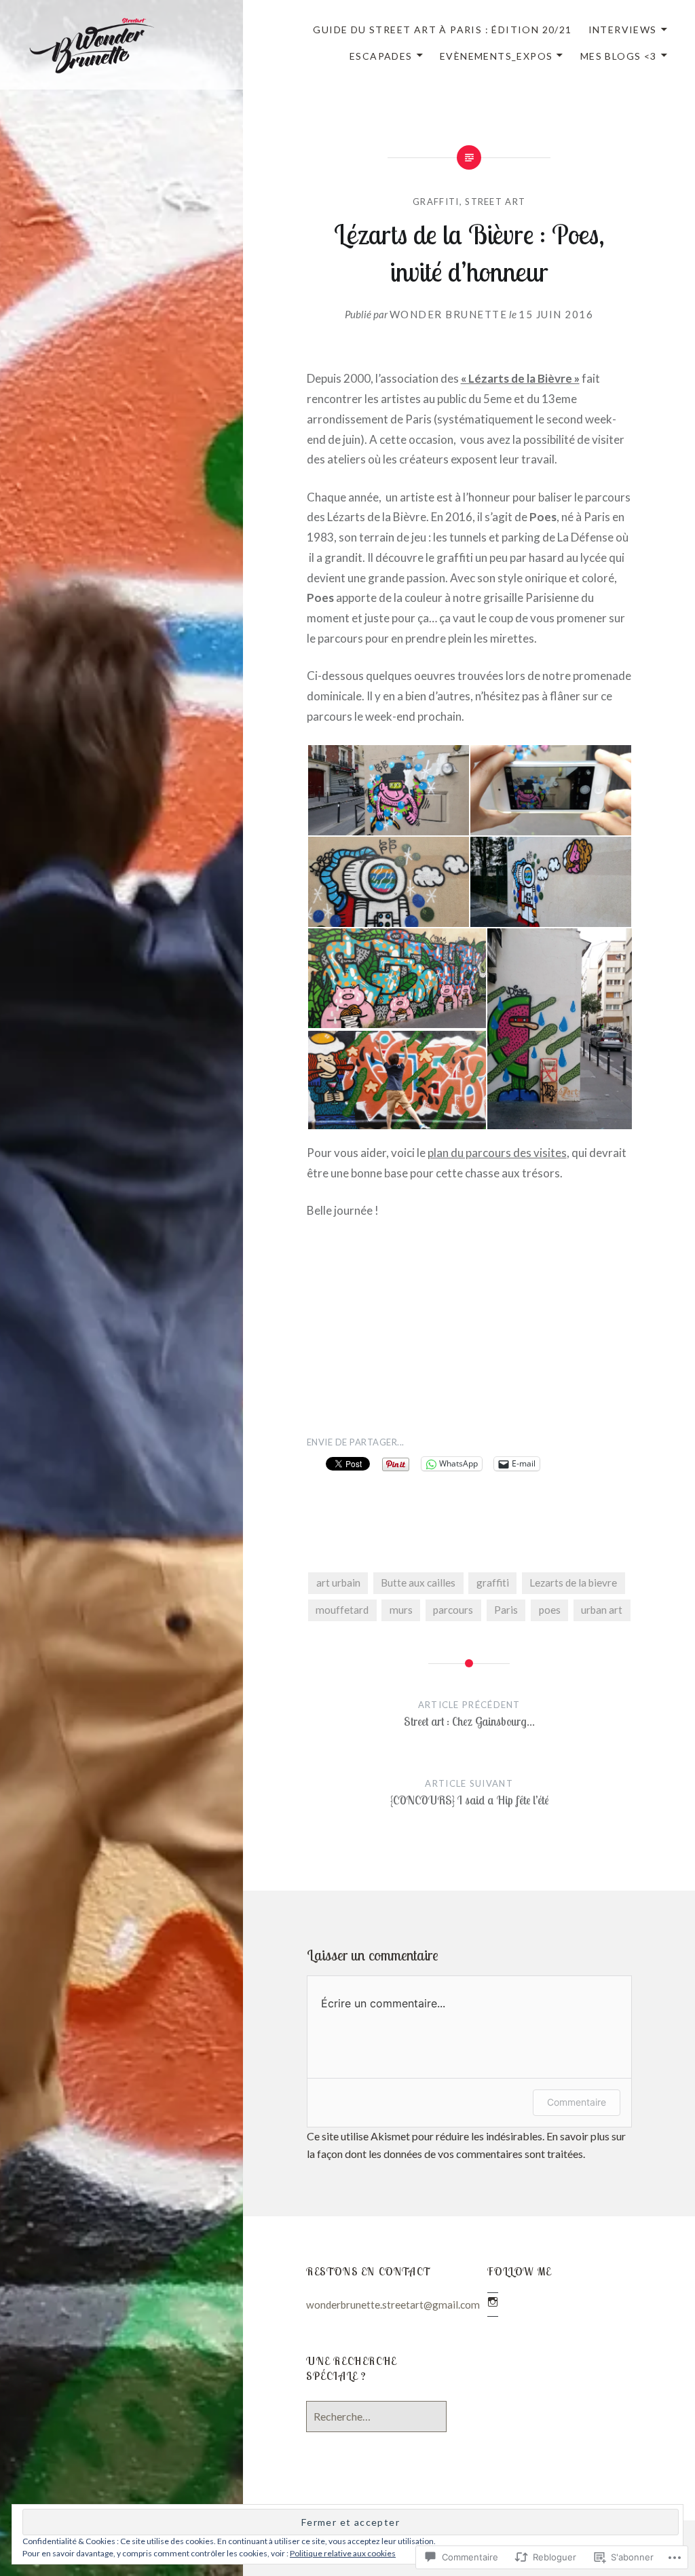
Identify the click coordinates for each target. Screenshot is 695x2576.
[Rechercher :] (377, 2417)
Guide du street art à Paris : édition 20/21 (442, 30)
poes (550, 1610)
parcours (453, 1610)
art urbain (338, 1583)
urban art (602, 1610)
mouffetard (342, 1610)
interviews (623, 30)
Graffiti (436, 202)
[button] (388, 790)
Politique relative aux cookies (343, 2553)
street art (495, 202)
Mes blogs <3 (619, 56)
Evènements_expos (496, 56)
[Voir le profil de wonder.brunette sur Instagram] (493, 2302)
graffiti (493, 1583)
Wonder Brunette (449, 314)
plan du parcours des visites (497, 1153)
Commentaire (577, 2102)
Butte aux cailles (418, 1583)
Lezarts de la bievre (573, 1583)
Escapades (381, 56)
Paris (506, 1610)
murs (401, 1610)
